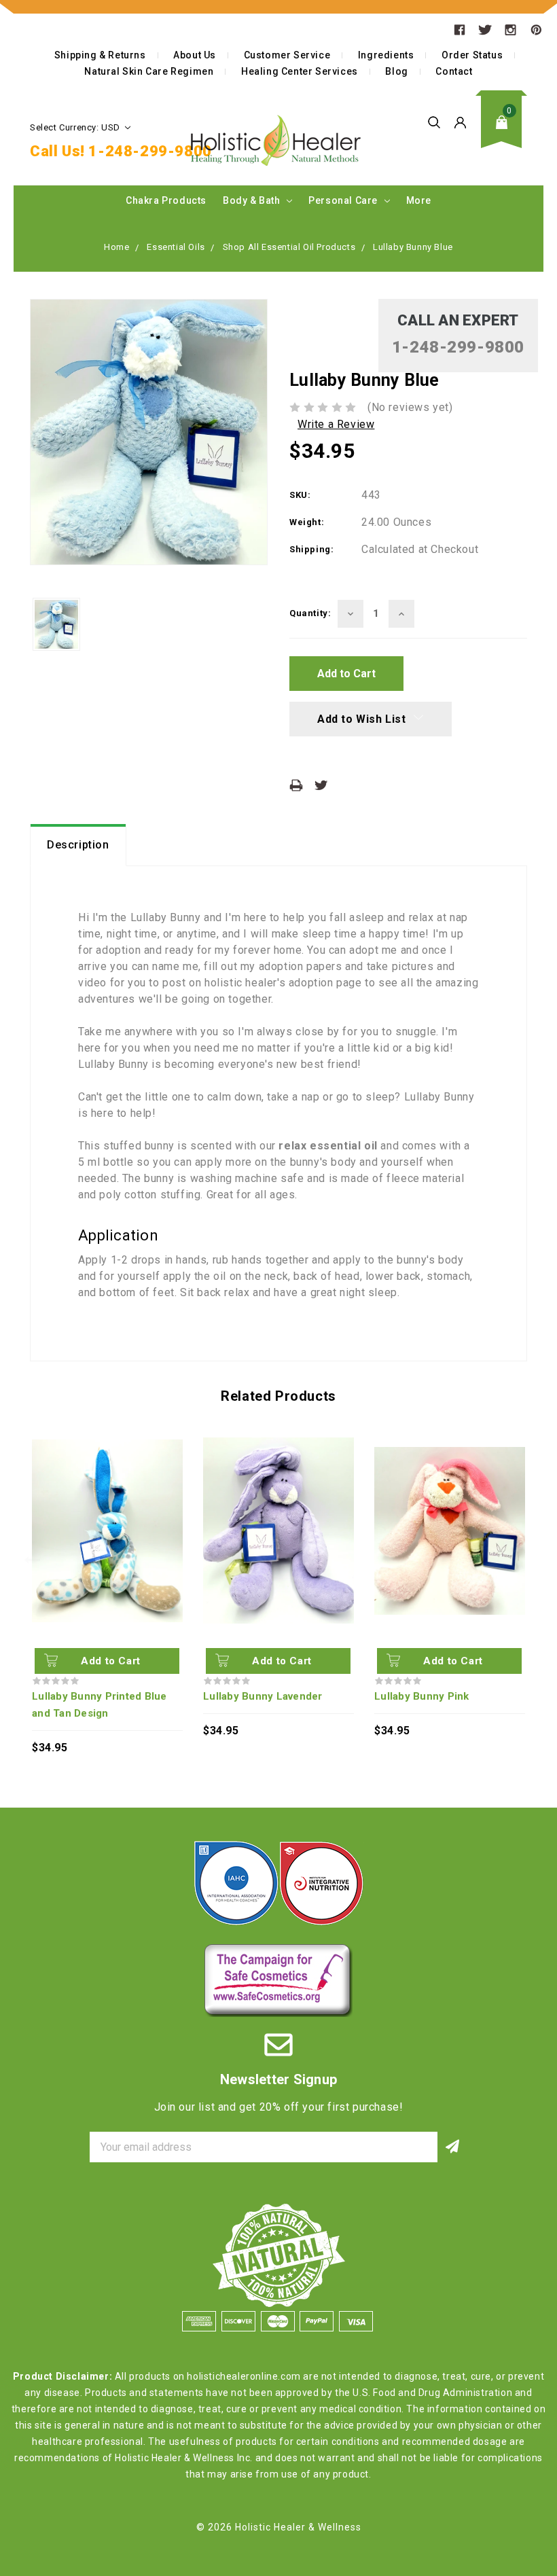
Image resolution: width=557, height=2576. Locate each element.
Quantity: (310, 613)
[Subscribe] (453, 2147)
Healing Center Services (300, 71)
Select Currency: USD (76, 127)
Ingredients (386, 55)
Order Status (472, 55)
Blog (396, 71)
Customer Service (287, 55)
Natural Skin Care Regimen (149, 71)
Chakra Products (166, 200)
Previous (32, 1560)
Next (525, 1560)
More (419, 200)
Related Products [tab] (278, 1396)
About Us (195, 55)
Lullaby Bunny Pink (422, 1696)
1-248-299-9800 (150, 151)
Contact (454, 71)
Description (78, 845)
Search (434, 122)
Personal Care (344, 200)
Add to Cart (111, 1661)
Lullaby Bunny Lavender (263, 1696)
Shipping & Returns (100, 55)
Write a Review (336, 424)
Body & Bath (253, 200)
